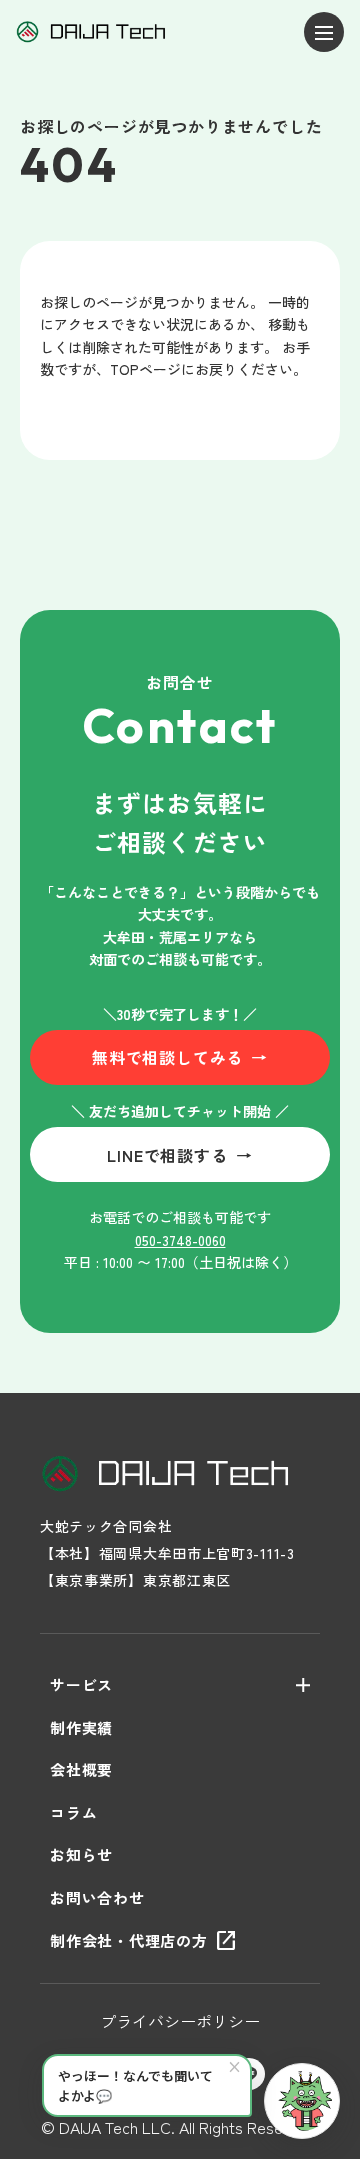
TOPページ (145, 369)
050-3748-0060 (180, 1240)
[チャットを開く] (302, 2101)
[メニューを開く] (324, 32)
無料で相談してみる (180, 1057)
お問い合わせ (97, 1897)
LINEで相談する (179, 1155)
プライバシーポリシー (180, 2021)
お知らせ (81, 1854)
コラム (73, 1812)
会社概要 (81, 1769)
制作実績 (81, 1727)
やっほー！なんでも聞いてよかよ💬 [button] (150, 2080)
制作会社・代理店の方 (144, 1941)
